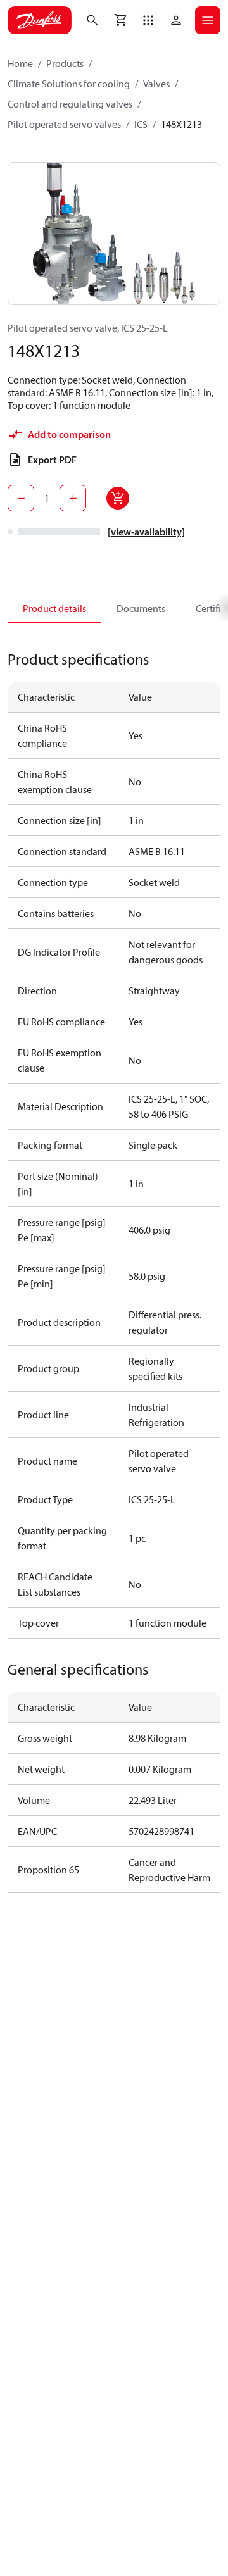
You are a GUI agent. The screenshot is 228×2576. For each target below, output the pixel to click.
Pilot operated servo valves (64, 124)
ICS (141, 124)
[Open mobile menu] (208, 20)
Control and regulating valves (70, 104)
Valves (156, 84)
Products (65, 63)
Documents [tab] (141, 608)
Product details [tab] (54, 608)
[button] (148, 20)
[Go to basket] (120, 20)
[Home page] (40, 20)
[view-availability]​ (146, 532)
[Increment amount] (73, 498)
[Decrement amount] (21, 498)
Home (20, 63)
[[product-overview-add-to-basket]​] (118, 498)
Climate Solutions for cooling (69, 84)
